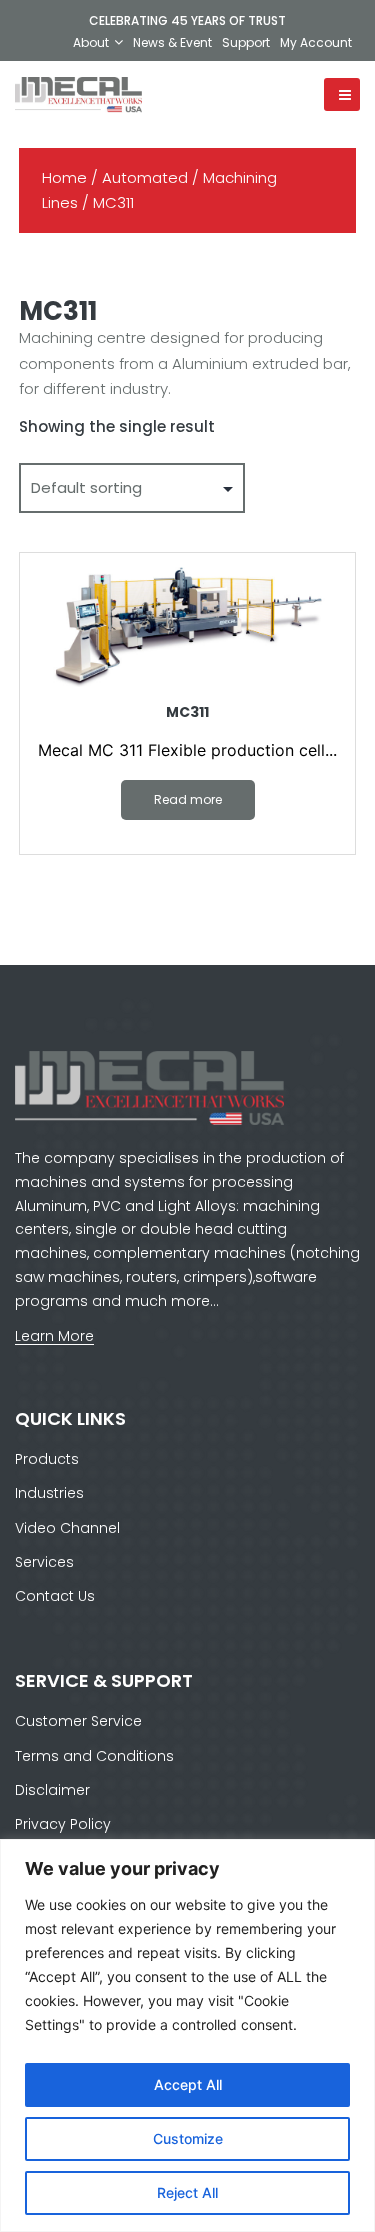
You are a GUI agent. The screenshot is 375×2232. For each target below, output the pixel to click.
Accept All (188, 2084)
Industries (49, 1493)
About (91, 42)
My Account (316, 42)
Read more (188, 799)
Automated (145, 177)
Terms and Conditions (94, 1756)
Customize (188, 2138)
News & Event (172, 42)
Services (44, 1562)
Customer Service (78, 1721)
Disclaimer (52, 1790)
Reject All (187, 2192)
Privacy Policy (63, 1824)
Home (64, 177)
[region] (187, 2035)
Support (246, 42)
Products (47, 1459)
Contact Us (55, 1596)
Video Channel (67, 1528)
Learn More (54, 1336)
